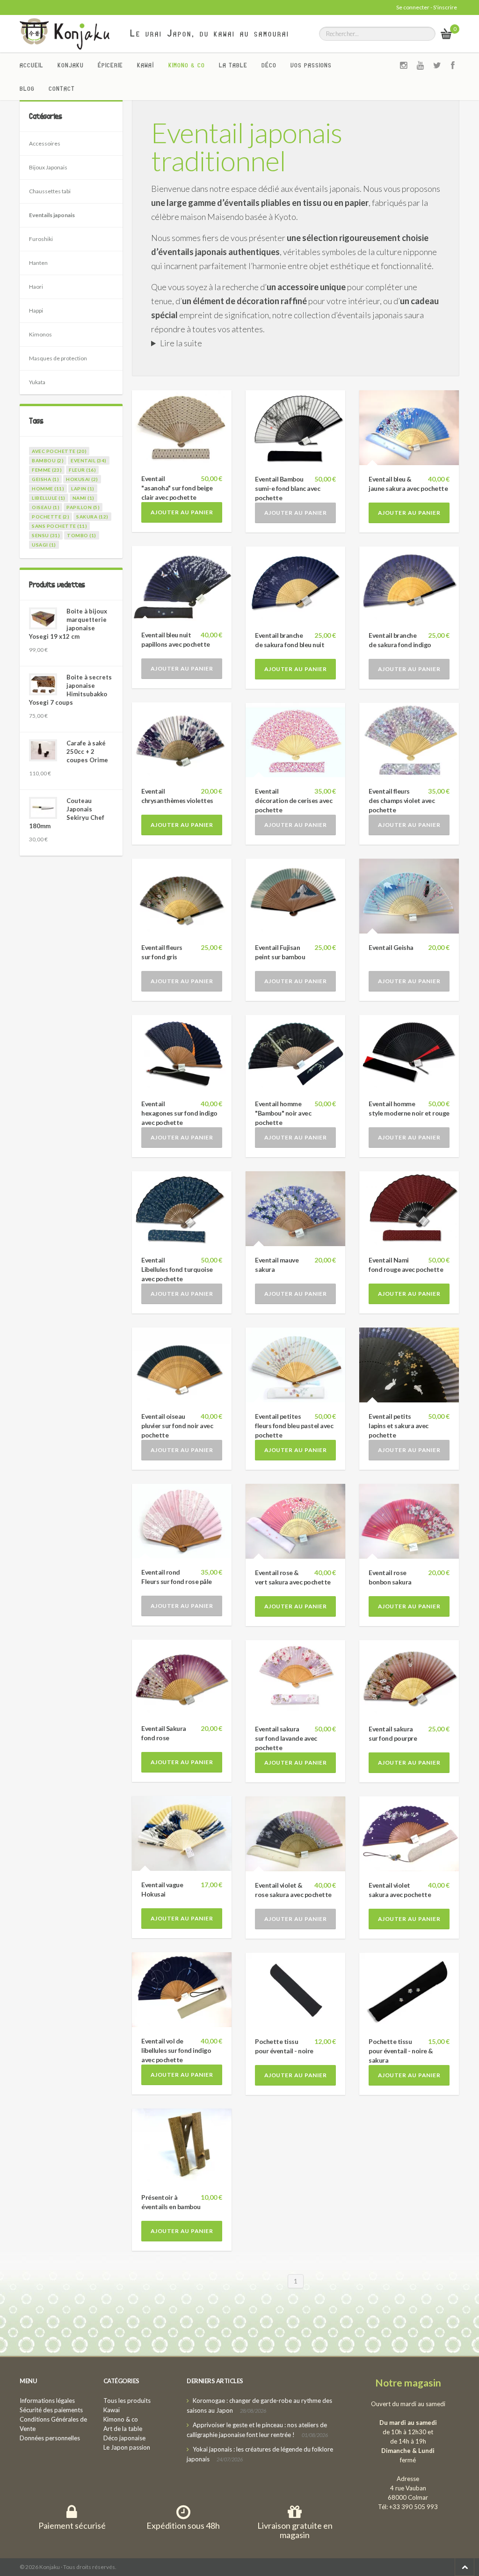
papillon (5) (83, 507)
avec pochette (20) (59, 451)
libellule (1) (49, 498)
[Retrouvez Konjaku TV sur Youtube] (421, 65)
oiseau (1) (46, 507)
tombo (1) (82, 535)
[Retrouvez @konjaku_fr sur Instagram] (404, 65)
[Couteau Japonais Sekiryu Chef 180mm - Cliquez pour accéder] (43, 808)
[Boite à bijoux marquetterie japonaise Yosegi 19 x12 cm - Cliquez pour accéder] (43, 618)
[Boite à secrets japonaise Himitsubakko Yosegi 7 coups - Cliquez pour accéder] (43, 684)
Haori (36, 287)
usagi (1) (44, 545)
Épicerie (110, 65)
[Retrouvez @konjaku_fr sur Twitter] (437, 65)
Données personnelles (50, 2438)
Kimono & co (187, 65)
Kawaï (146, 65)
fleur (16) (82, 470)
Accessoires (45, 143)
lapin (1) (83, 489)
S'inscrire (445, 7)
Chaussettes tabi (50, 191)
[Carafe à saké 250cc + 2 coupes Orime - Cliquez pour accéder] (43, 750)
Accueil (32, 65)
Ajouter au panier (182, 512)
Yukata (37, 382)
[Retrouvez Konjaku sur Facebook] (453, 65)
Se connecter (413, 7)
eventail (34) (89, 460)
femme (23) (47, 470)
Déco (269, 65)
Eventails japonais (52, 215)
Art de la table (123, 2429)
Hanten (38, 263)
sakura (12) (92, 517)
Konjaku (71, 65)
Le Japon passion (127, 2447)
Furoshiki (41, 239)
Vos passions (311, 65)
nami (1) (83, 498)
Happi (36, 310)
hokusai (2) (82, 479)
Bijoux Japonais (48, 167)
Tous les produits (127, 2401)
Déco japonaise (124, 2438)
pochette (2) (51, 517)
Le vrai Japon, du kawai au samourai (210, 33)
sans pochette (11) (59, 526)
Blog (27, 88)
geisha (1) (45, 479)
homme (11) (48, 489)
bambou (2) (48, 460)
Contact (62, 88)
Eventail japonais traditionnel (247, 146)
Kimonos (40, 334)
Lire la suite (181, 343)
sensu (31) (46, 535)
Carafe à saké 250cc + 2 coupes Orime (87, 752)
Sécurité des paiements (51, 2410)
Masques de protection (58, 358)
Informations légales (47, 2401)
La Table (233, 65)
